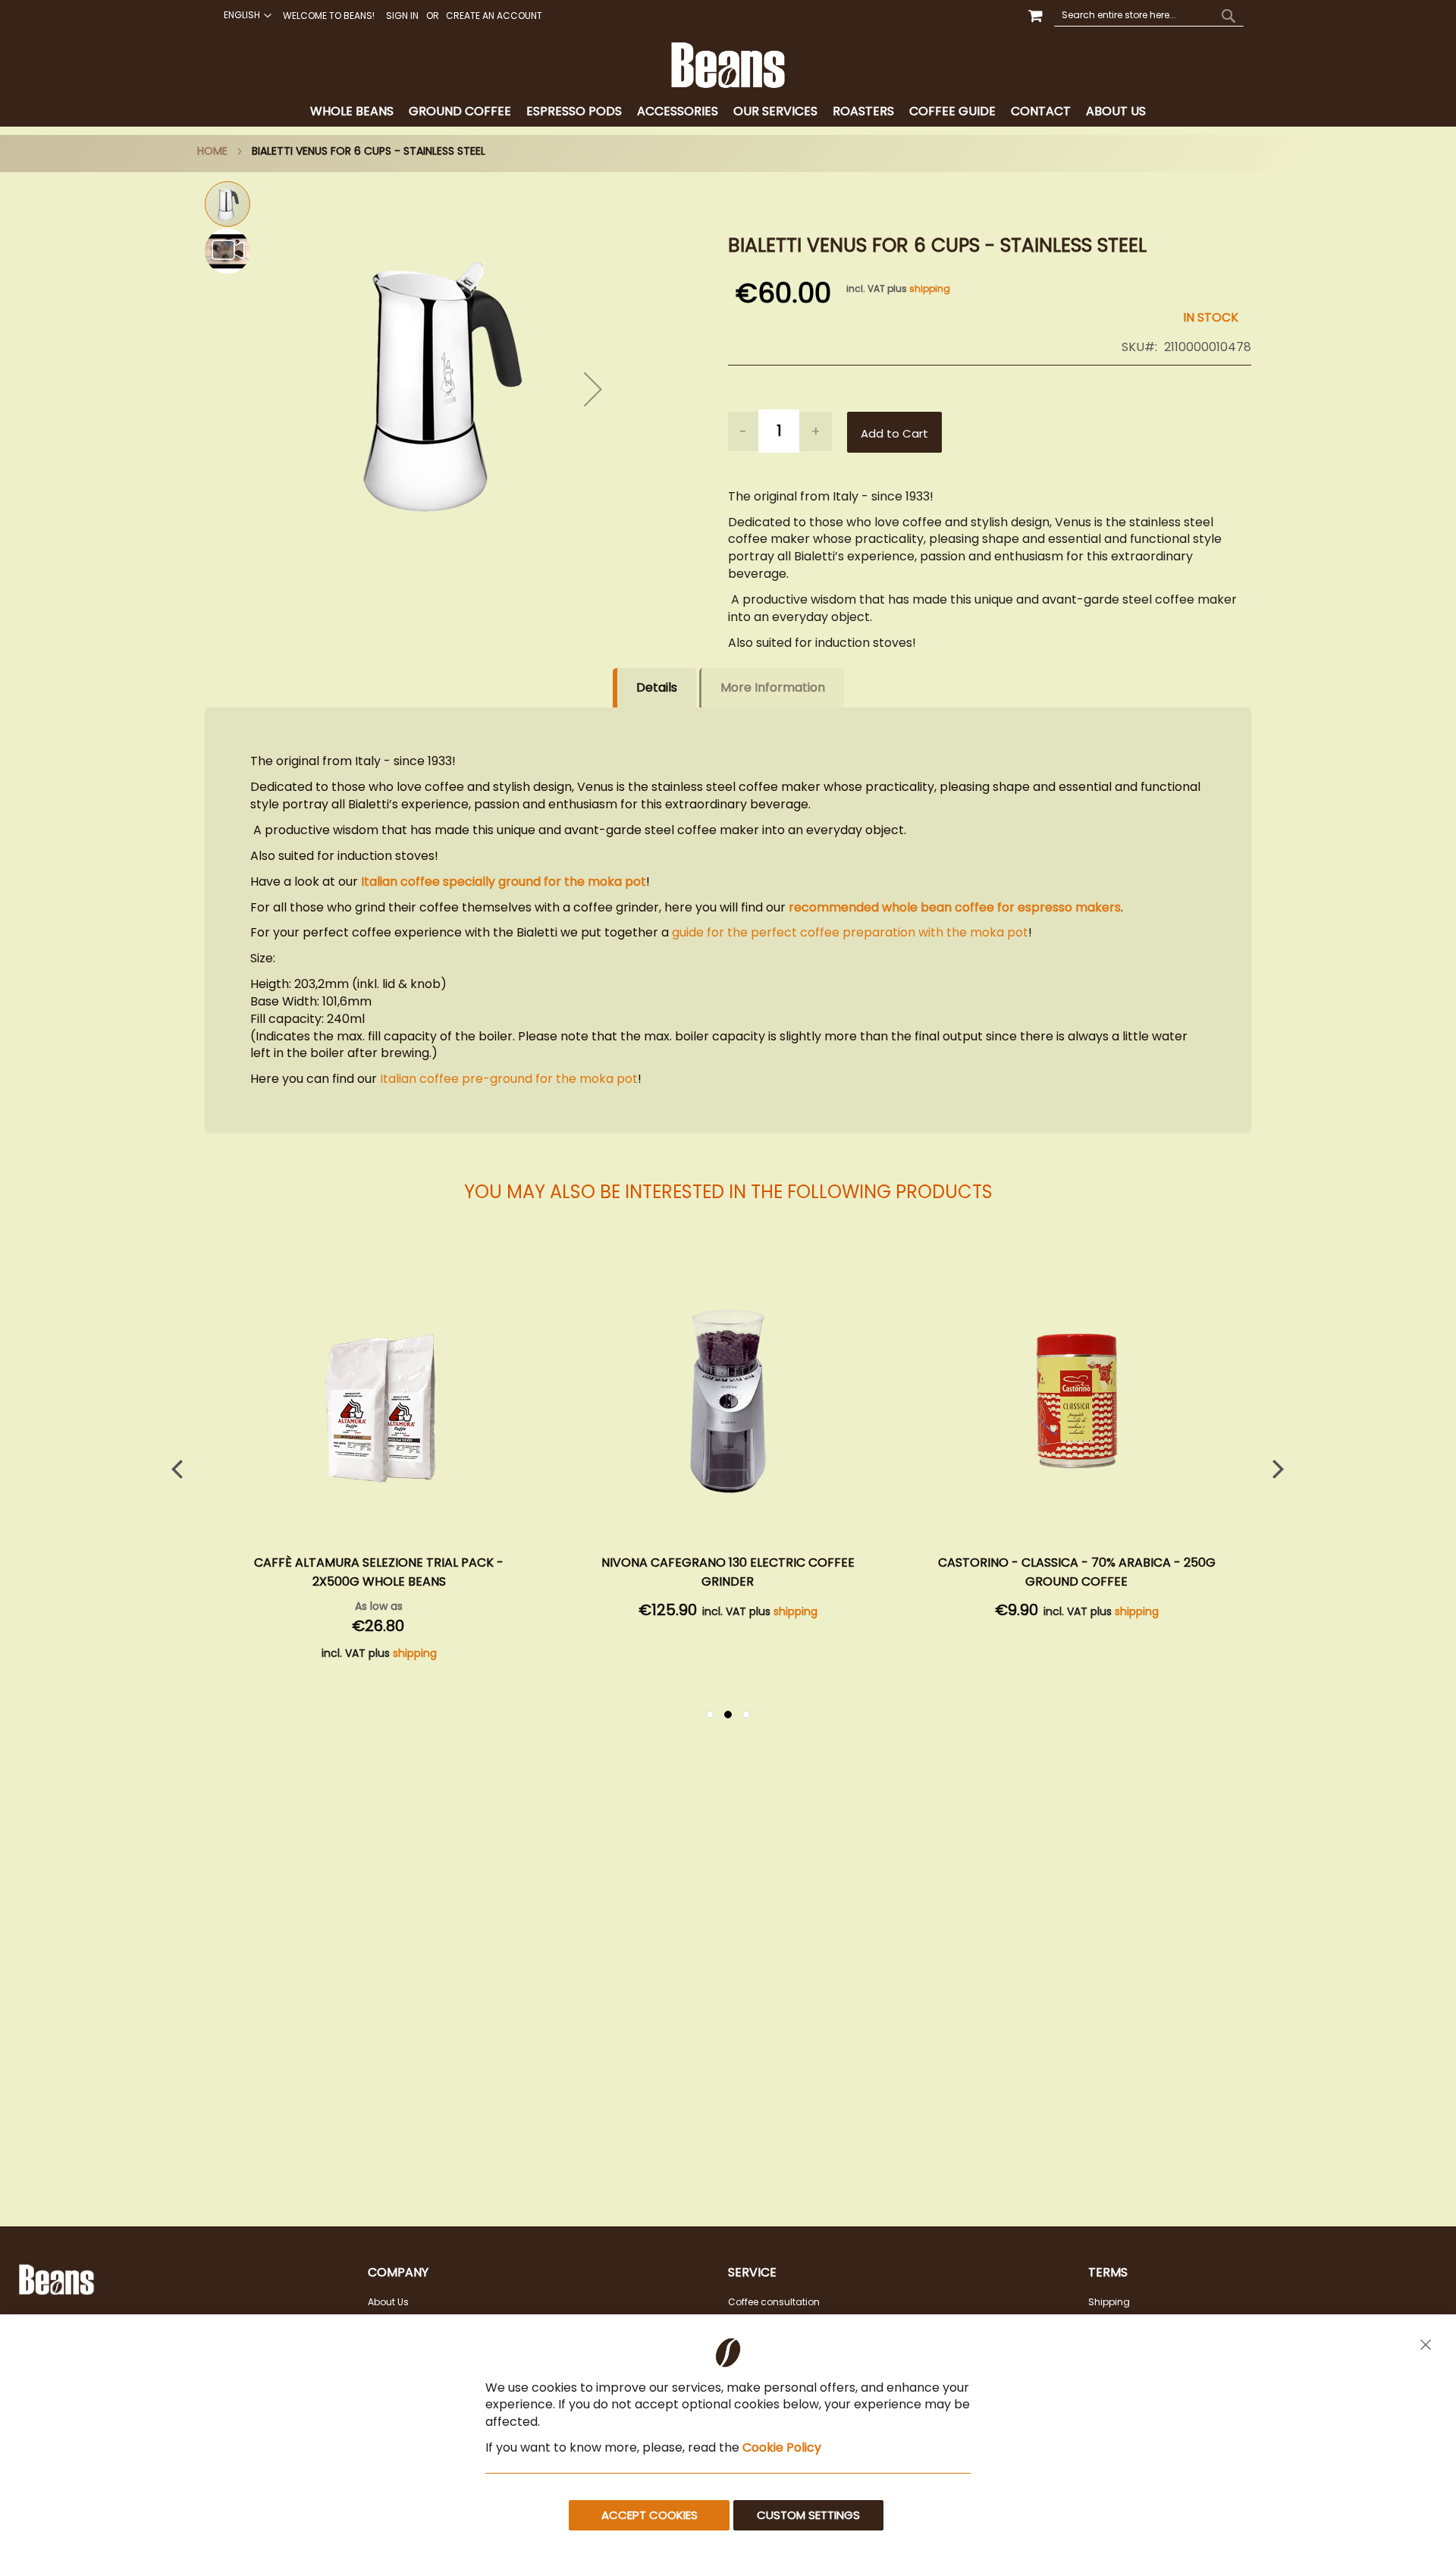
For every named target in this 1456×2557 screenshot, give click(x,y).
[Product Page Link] (379, 1403)
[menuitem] (352, 112)
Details (657, 687)
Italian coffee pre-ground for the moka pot (509, 1079)
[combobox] (1149, 15)
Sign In (402, 16)
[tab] (728, 112)
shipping (930, 289)
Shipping (1109, 2302)
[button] (246, 15)
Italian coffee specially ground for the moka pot (504, 882)
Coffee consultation (774, 2302)
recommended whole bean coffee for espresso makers (955, 907)
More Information (773, 687)
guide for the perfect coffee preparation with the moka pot (850, 932)
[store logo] (728, 65)
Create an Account (494, 16)
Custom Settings (808, 2515)
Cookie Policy (782, 2447)
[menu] (728, 112)
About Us (388, 2302)
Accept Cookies (650, 2515)
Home (212, 151)
